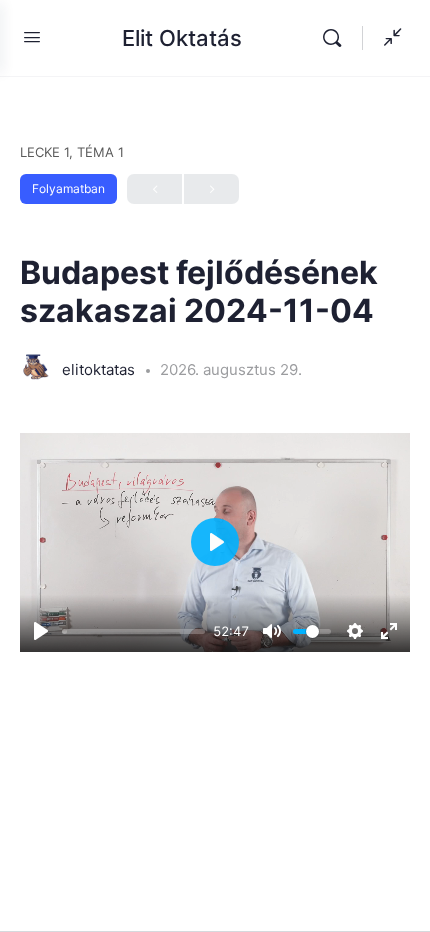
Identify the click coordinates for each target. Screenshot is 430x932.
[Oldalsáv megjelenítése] (388, 38)
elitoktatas (100, 369)
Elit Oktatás (182, 38)
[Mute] (272, 631)
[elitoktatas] (36, 369)
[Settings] (355, 631)
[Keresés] (337, 38)
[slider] (133, 631)
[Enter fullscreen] (389, 631)
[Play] (41, 631)
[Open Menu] (32, 36)
